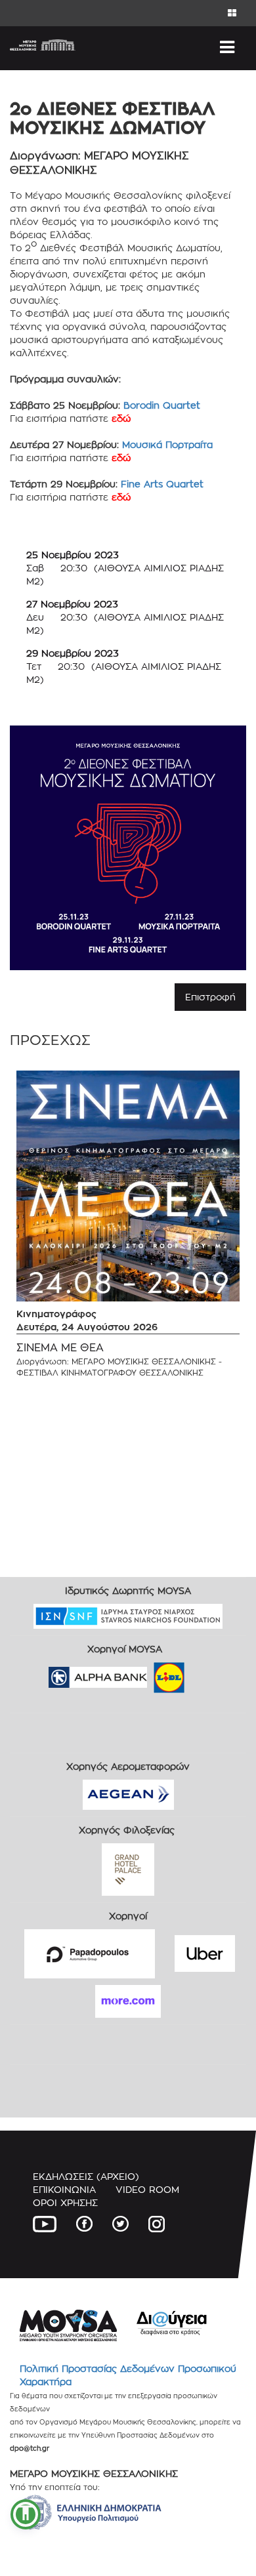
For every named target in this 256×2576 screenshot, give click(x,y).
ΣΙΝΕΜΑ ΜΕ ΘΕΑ (60, 1348)
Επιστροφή (210, 997)
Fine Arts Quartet (162, 484)
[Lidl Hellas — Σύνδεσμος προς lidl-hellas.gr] (150, 1673)
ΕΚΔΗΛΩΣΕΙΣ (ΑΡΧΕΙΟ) (86, 2176)
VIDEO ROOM (147, 2189)
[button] (26, 2514)
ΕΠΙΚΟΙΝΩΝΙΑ (64, 2189)
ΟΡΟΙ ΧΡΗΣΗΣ (65, 2202)
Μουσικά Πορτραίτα (167, 444)
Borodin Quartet (162, 405)
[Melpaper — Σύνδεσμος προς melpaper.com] (207, 1673)
